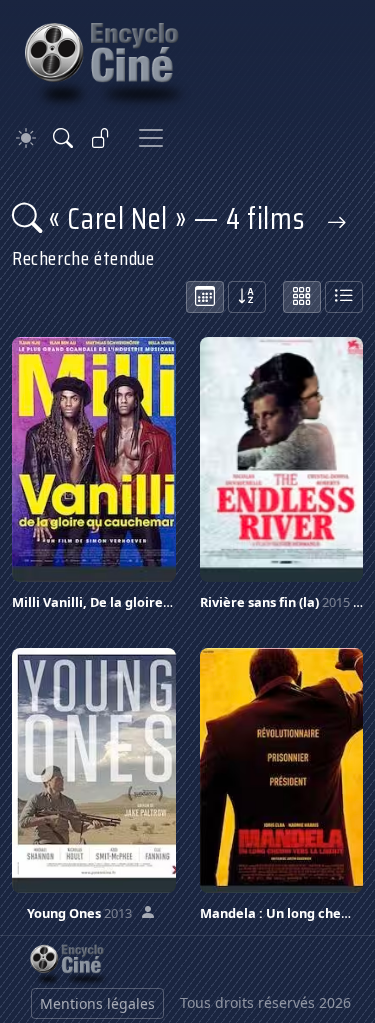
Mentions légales (97, 1003)
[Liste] (344, 297)
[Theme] (26, 138)
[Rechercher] (63, 138)
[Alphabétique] (247, 297)
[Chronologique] (205, 297)
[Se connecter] (101, 138)
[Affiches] (302, 297)
